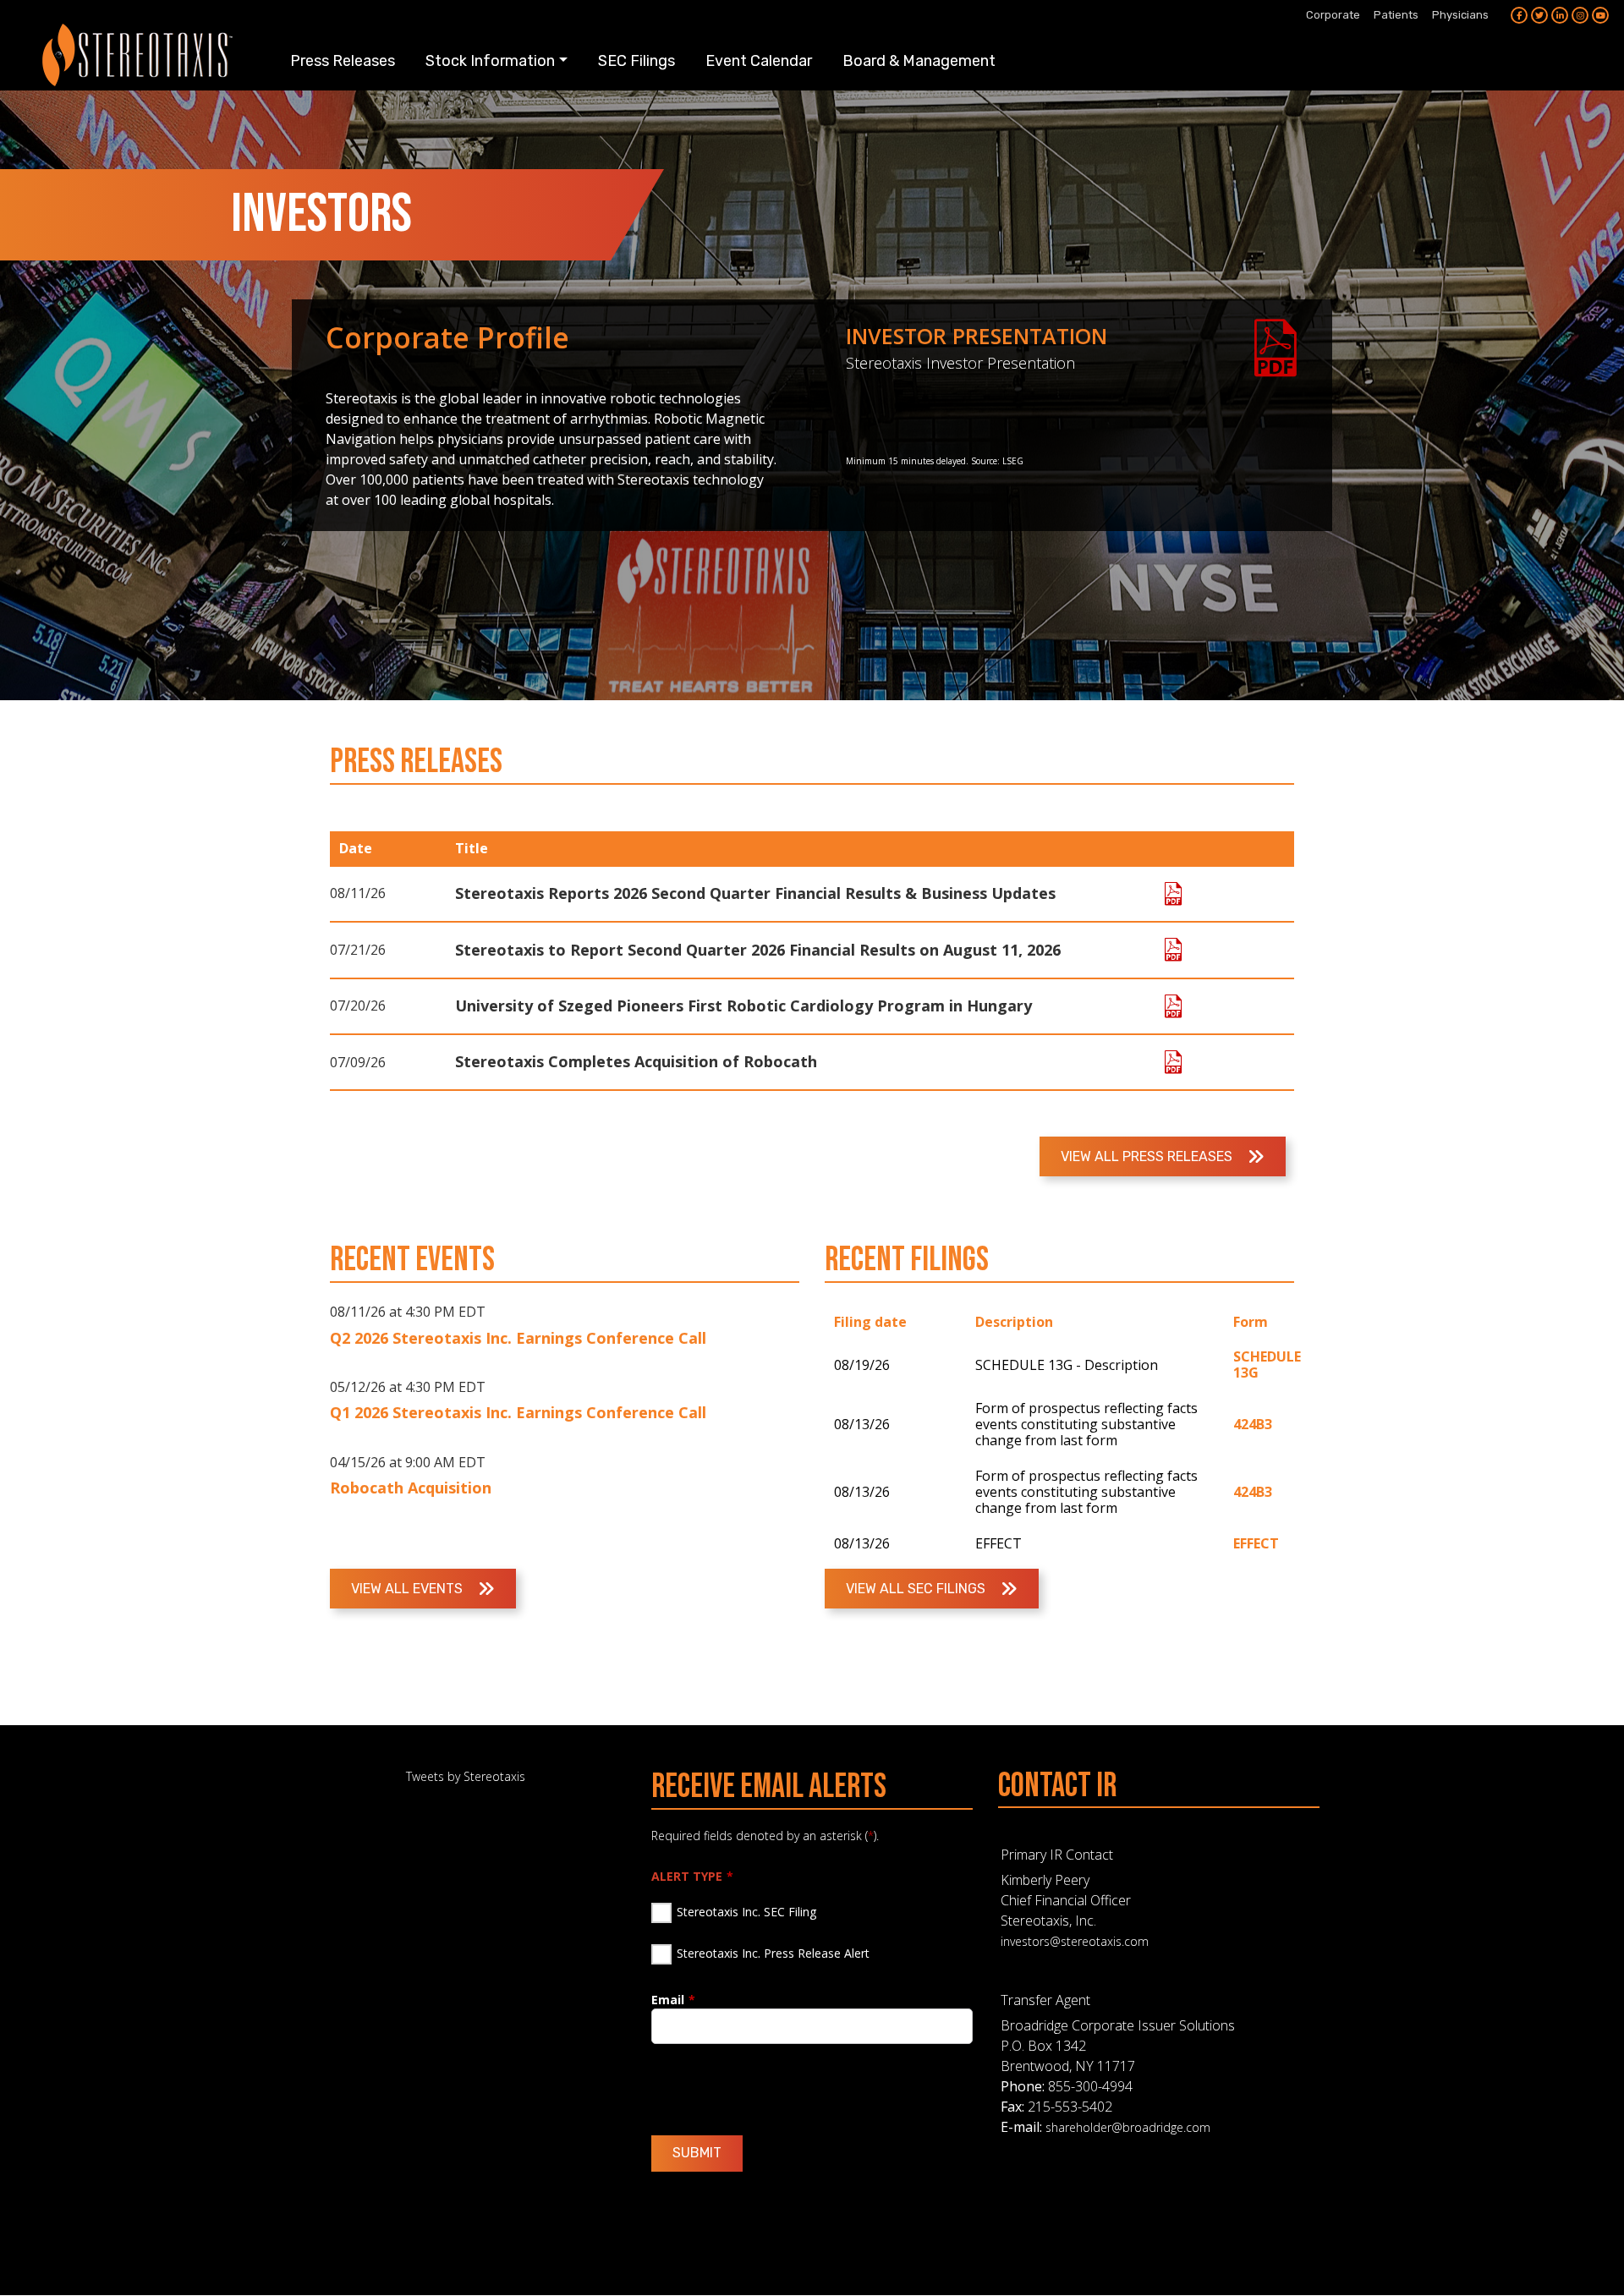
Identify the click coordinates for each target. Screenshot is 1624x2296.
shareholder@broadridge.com (1128, 2127)
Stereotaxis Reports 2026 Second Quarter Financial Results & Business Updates (755, 893)
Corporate (1333, 15)
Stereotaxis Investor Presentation (960, 363)
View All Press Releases (1148, 1156)
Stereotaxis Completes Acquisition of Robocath (636, 1061)
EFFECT (1256, 1543)
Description (1014, 1322)
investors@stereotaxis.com (1075, 1941)
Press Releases (343, 61)
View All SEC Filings (917, 1589)
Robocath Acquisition (411, 1488)
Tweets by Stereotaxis (466, 1776)
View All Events (409, 1589)
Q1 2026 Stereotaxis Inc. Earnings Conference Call (518, 1412)
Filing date (870, 1322)
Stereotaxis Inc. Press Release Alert (773, 1953)
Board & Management (919, 61)
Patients (1396, 15)
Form (1251, 1322)
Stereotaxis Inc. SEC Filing (746, 1912)
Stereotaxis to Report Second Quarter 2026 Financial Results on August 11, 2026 (758, 950)
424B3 (1253, 1424)
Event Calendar (759, 61)
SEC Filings (636, 61)
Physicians (1460, 15)
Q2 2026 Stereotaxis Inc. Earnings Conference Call (518, 1338)
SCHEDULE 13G (1267, 1364)
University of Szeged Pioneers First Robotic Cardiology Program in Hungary (743, 1006)
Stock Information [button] (490, 61)
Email (668, 2000)
